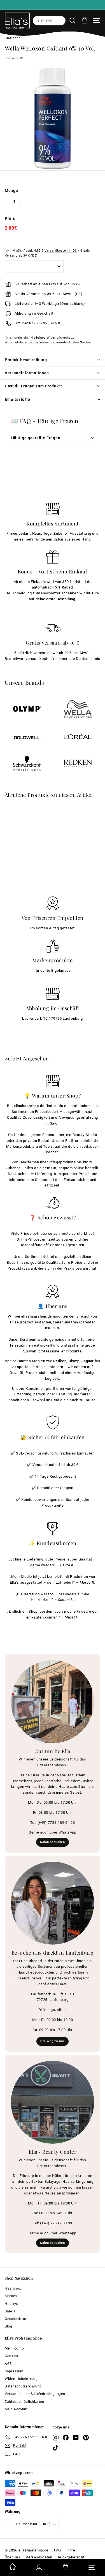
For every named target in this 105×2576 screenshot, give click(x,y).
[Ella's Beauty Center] (53, 2102)
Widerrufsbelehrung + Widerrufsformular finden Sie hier (48, 342)
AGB (8, 2364)
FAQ (58, 2550)
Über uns (12, 2557)
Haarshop (13, 2288)
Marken (11, 2296)
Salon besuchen (52, 1842)
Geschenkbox (16, 2319)
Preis (10, 218)
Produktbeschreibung (26, 360)
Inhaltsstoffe (17, 399)
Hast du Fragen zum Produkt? (34, 386)
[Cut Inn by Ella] (53, 1702)
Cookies (11, 2356)
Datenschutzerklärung (23, 2386)
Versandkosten (39, 2557)
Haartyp (12, 2304)
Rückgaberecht (71, 2557)
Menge (11, 190)
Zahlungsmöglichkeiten (25, 2402)
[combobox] (49, 21)
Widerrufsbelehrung (21, 2379)
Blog (9, 2326)
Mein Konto (14, 2348)
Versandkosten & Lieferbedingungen (35, 2394)
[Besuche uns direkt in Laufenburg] (53, 1903)
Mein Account (16, 2409)
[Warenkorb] (84, 20)
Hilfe (71, 2550)
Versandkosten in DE (61, 251)
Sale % (10, 2311)
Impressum (14, 2371)
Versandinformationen (27, 373)
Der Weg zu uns (53, 2041)
